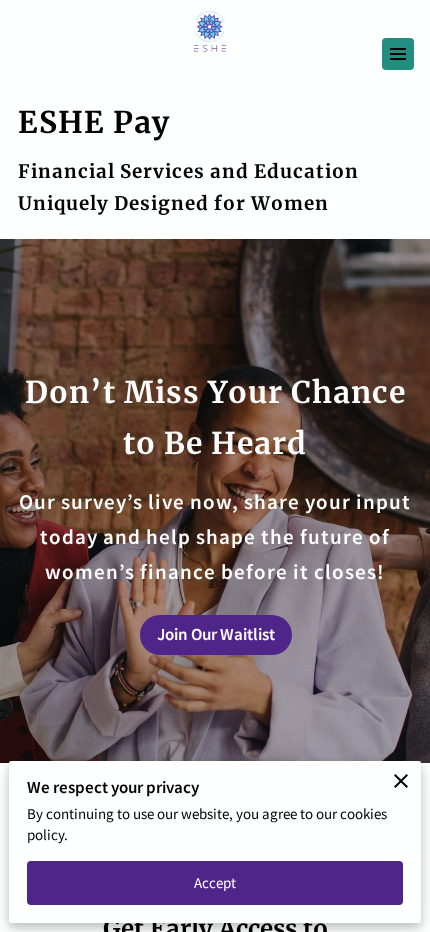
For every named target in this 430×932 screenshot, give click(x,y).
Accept (215, 882)
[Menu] (398, 54)
